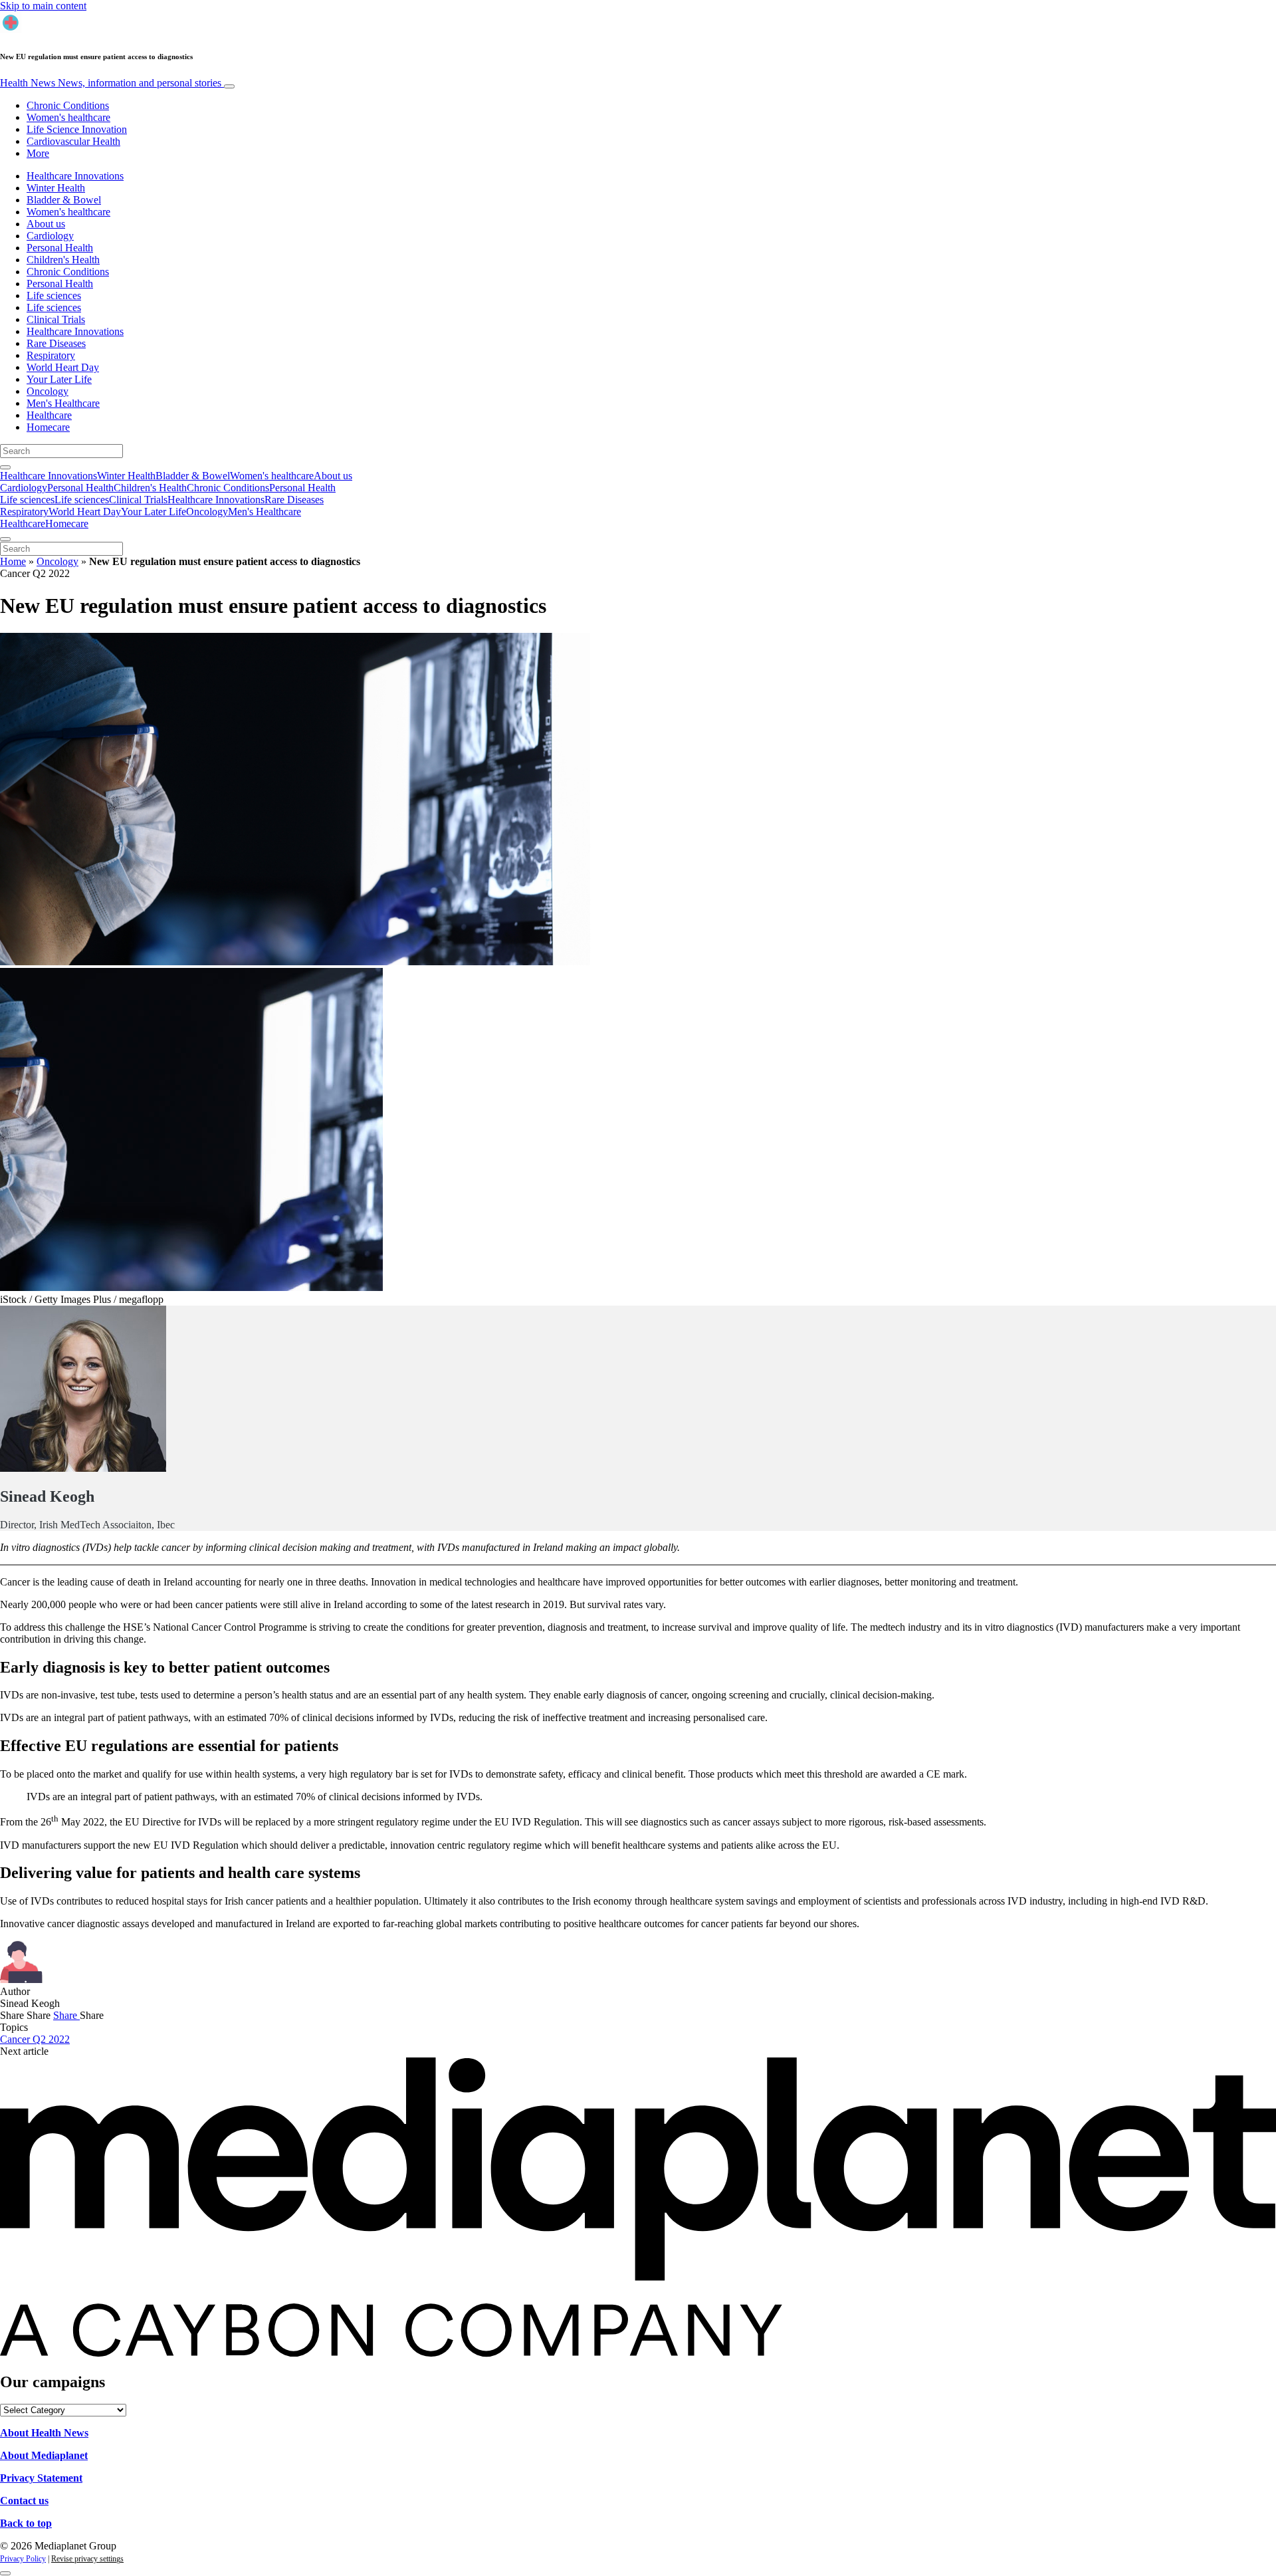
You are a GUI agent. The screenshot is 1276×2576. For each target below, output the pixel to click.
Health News (111, 83)
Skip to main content (43, 6)
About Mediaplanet (44, 2455)
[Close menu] (5, 539)
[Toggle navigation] (229, 86)
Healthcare (49, 415)
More (38, 153)
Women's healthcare (68, 117)
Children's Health (63, 260)
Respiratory (51, 355)
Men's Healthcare (63, 403)
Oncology (48, 391)
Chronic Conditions (68, 105)
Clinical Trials (56, 319)
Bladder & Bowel (64, 200)
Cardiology (50, 236)
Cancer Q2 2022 (35, 2039)
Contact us (24, 2501)
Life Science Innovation (77, 129)
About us (46, 224)
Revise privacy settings (87, 2559)
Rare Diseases (56, 343)
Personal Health (60, 248)
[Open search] (5, 467)
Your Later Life (59, 379)
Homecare (48, 427)
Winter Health (56, 188)
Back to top (26, 2523)
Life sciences (54, 295)
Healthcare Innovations (75, 176)
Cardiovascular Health (73, 141)
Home (13, 561)
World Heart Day (63, 367)
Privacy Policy (23, 2559)
